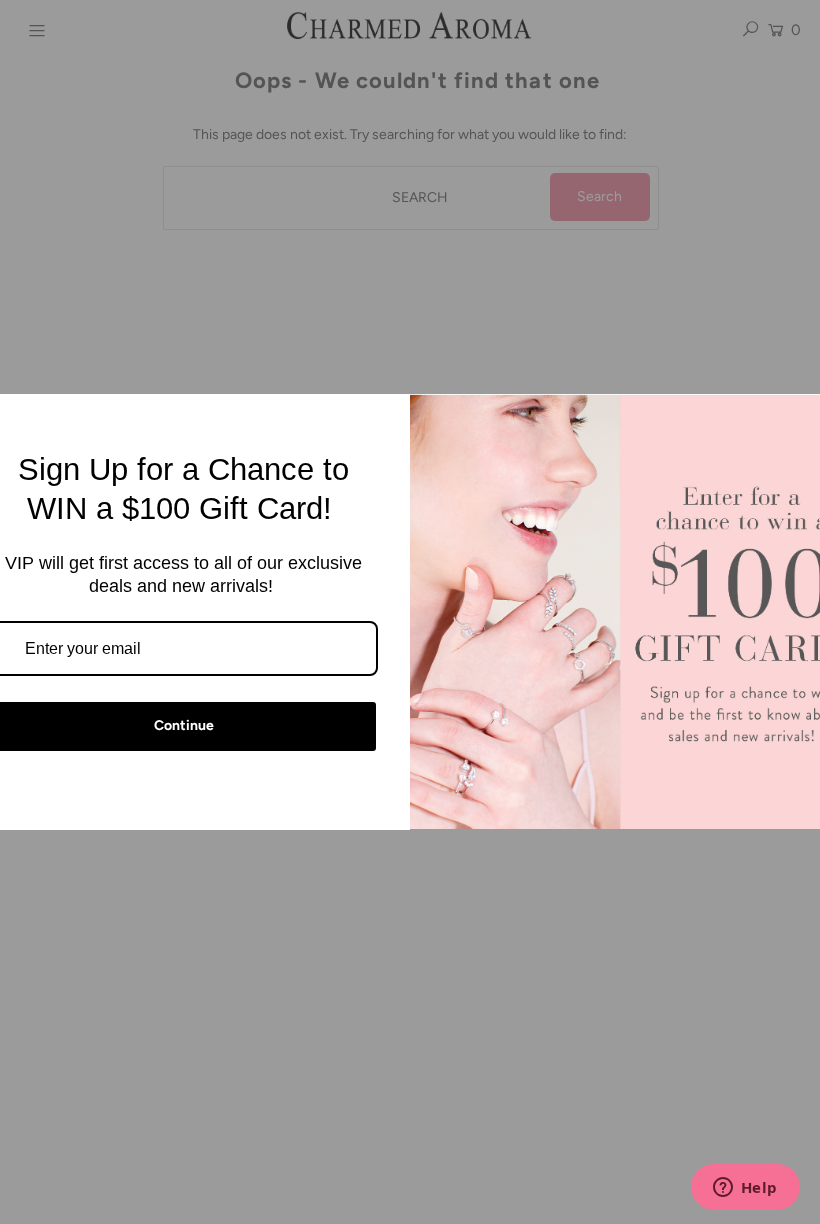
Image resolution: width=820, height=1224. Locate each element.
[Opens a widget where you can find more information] (745, 1189)
